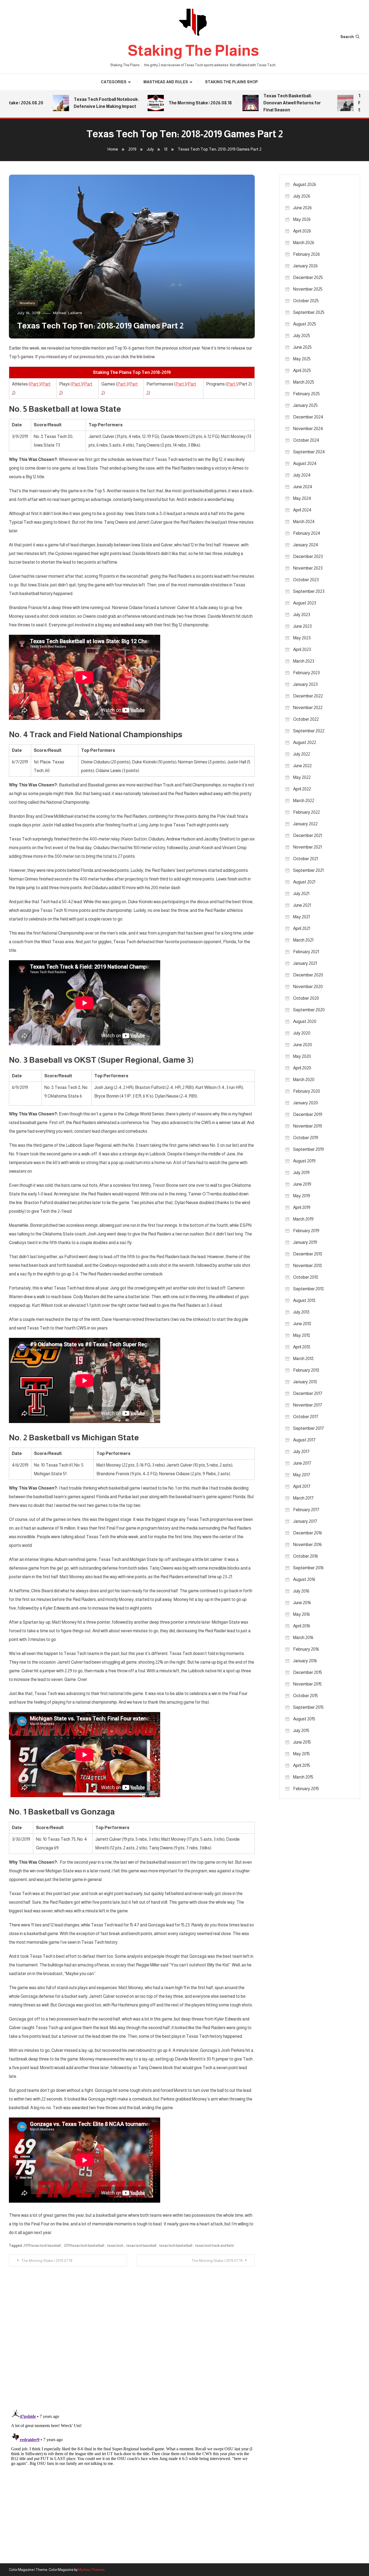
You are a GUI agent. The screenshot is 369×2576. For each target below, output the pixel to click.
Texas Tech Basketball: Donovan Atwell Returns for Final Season (253, 103)
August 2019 (304, 1161)
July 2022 (302, 754)
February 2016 (306, 1649)
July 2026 (302, 196)
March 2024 (304, 522)
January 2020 (306, 1103)
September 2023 (309, 591)
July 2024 (302, 475)
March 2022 (304, 801)
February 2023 (306, 673)
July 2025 (302, 336)
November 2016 (307, 1545)
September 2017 (308, 1428)
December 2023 (308, 556)
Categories (114, 82)
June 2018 (302, 1324)
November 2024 (308, 429)
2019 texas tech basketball (84, 2246)
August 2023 (305, 603)
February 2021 (306, 952)
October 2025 (306, 301)
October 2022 (306, 719)
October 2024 (306, 440)
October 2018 (306, 1277)
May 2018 (302, 1335)
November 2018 (308, 1266)
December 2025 (308, 277)
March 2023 (304, 661)
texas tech (115, 2246)
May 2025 (302, 359)
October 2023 (306, 580)
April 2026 (302, 231)
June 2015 (302, 1742)
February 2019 (306, 1231)
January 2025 (305, 405)
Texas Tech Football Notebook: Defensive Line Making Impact (67, 103)
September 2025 (309, 312)
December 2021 (308, 835)
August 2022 (305, 742)
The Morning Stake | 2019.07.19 (217, 2261)
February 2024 (307, 533)
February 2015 (306, 1789)
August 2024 (305, 463)
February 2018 (306, 1370)
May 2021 (301, 917)
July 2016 (301, 1591)
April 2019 (302, 1207)
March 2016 (303, 1638)
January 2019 (305, 1242)
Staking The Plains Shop (231, 82)
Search (347, 37)
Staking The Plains (193, 50)
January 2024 (306, 545)
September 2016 (308, 1568)
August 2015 (304, 1719)
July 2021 (301, 894)
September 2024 (309, 452)
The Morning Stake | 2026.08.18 (161, 103)
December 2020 (308, 975)
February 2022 (306, 812)
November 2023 (308, 568)
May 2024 (302, 498)
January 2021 (305, 963)
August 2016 (304, 1579)
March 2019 (303, 1219)
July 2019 (301, 1173)
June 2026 (302, 208)
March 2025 (304, 382)
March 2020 (304, 1080)
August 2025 (305, 324)
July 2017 (301, 1452)
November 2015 (307, 1684)
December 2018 (308, 1254)
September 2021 (308, 870)
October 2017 (306, 1417)
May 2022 (302, 777)
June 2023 (302, 626)
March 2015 (303, 1777)
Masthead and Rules (166, 82)
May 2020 (302, 1056)
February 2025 (306, 394)
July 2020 (302, 1033)
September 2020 (309, 1010)
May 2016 (301, 1614)
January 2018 (305, 1382)
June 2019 (302, 1184)
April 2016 (302, 1626)
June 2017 (302, 1463)
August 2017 (304, 1440)
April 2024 (302, 510)
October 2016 (306, 1556)
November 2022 (308, 708)
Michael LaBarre (67, 313)
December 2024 (308, 417)
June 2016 (302, 1603)
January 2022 (305, 824)
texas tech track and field (214, 2246)
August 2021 (304, 882)
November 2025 (308, 289)
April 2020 (302, 1068)
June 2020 (303, 1045)
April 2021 (302, 928)
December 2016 (308, 1533)
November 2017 (308, 1405)
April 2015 (302, 1765)
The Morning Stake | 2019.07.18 (47, 2261)
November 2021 (307, 847)
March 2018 (303, 1359)
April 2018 (302, 1347)
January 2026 (305, 266)
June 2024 (303, 487)
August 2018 (304, 1300)
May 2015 (301, 1754)
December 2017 (308, 1393)
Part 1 (35, 384)
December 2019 (308, 1114)
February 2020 (307, 1091)
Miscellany (27, 303)
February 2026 (306, 254)
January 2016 (305, 1661)
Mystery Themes (91, 2570)
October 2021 (306, 859)
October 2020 (306, 998)
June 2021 (302, 905)
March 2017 (303, 1498)
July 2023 (302, 615)
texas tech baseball (141, 2246)
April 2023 (302, 649)
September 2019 (308, 1149)
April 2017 (302, 1486)
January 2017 (305, 1521)
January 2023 (305, 684)
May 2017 (302, 1475)
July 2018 (301, 1312)
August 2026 (305, 185)
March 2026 (304, 243)
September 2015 (308, 1707)
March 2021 (303, 940)
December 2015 (308, 1672)
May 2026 (302, 219)
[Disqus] (132, 2334)
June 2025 (302, 347)
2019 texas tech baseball (42, 2246)
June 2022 (302, 766)
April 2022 (302, 789)
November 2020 (308, 987)
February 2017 (306, 1510)
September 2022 (309, 731)
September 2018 (308, 1289)
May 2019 (302, 1196)
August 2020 (305, 1021)
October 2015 (306, 1696)
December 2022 (308, 696)
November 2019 (308, 1126)
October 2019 (306, 1138)
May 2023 (302, 638)
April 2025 (302, 370)
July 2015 (301, 1731)
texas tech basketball (176, 2246)
